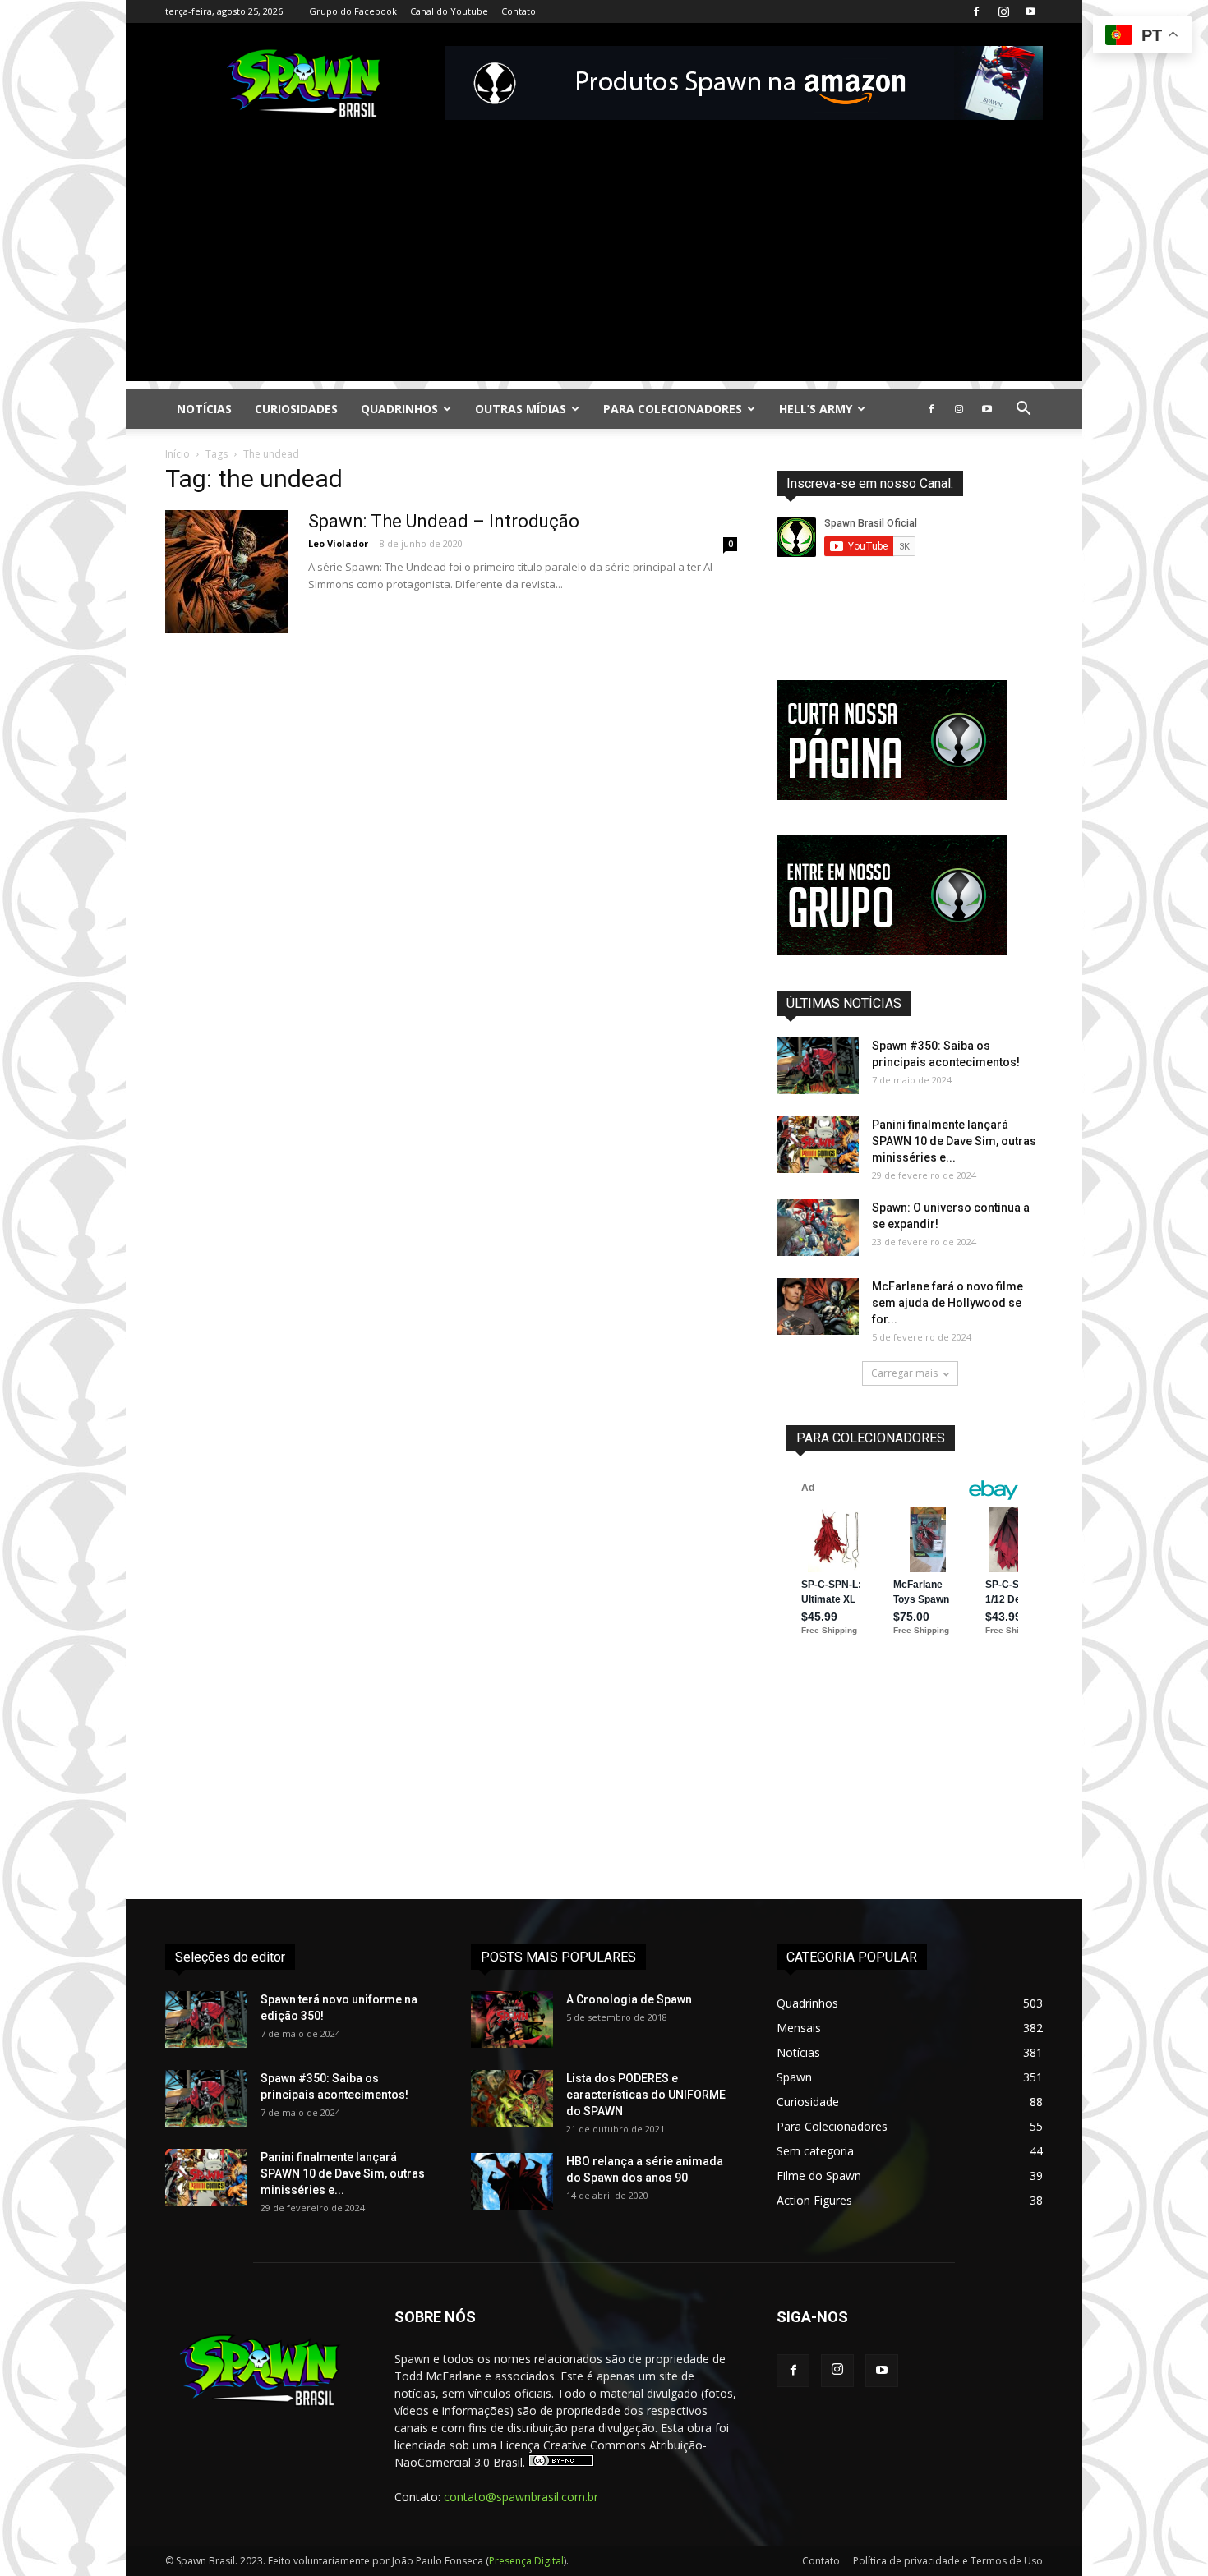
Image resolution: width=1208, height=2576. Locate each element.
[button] (1023, 410)
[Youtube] (1030, 11)
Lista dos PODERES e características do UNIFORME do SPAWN (646, 2095)
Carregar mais (904, 1373)
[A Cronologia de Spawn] (512, 2019)
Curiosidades (296, 409)
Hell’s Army (816, 409)
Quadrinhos (399, 409)
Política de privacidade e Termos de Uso (948, 2561)
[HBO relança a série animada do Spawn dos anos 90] (512, 2181)
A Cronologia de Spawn (629, 1999)
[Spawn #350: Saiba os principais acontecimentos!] (818, 1066)
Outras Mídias (521, 409)
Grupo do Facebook (353, 11)
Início (178, 454)
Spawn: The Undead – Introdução (444, 521)
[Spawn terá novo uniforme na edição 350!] (206, 2019)
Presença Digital (526, 2561)
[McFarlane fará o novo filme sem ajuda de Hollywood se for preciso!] (818, 1306)
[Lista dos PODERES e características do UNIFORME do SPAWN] (512, 2098)
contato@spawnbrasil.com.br (521, 2497)
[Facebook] (976, 11)
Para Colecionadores (673, 409)
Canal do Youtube (449, 11)
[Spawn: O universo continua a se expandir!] (818, 1228)
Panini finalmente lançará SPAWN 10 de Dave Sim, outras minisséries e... (954, 1141)
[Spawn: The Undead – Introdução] (227, 572)
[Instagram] (1003, 11)
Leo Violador (338, 543)
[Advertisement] (604, 266)
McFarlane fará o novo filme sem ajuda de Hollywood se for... (947, 1303)
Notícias (204, 409)
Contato (519, 11)
